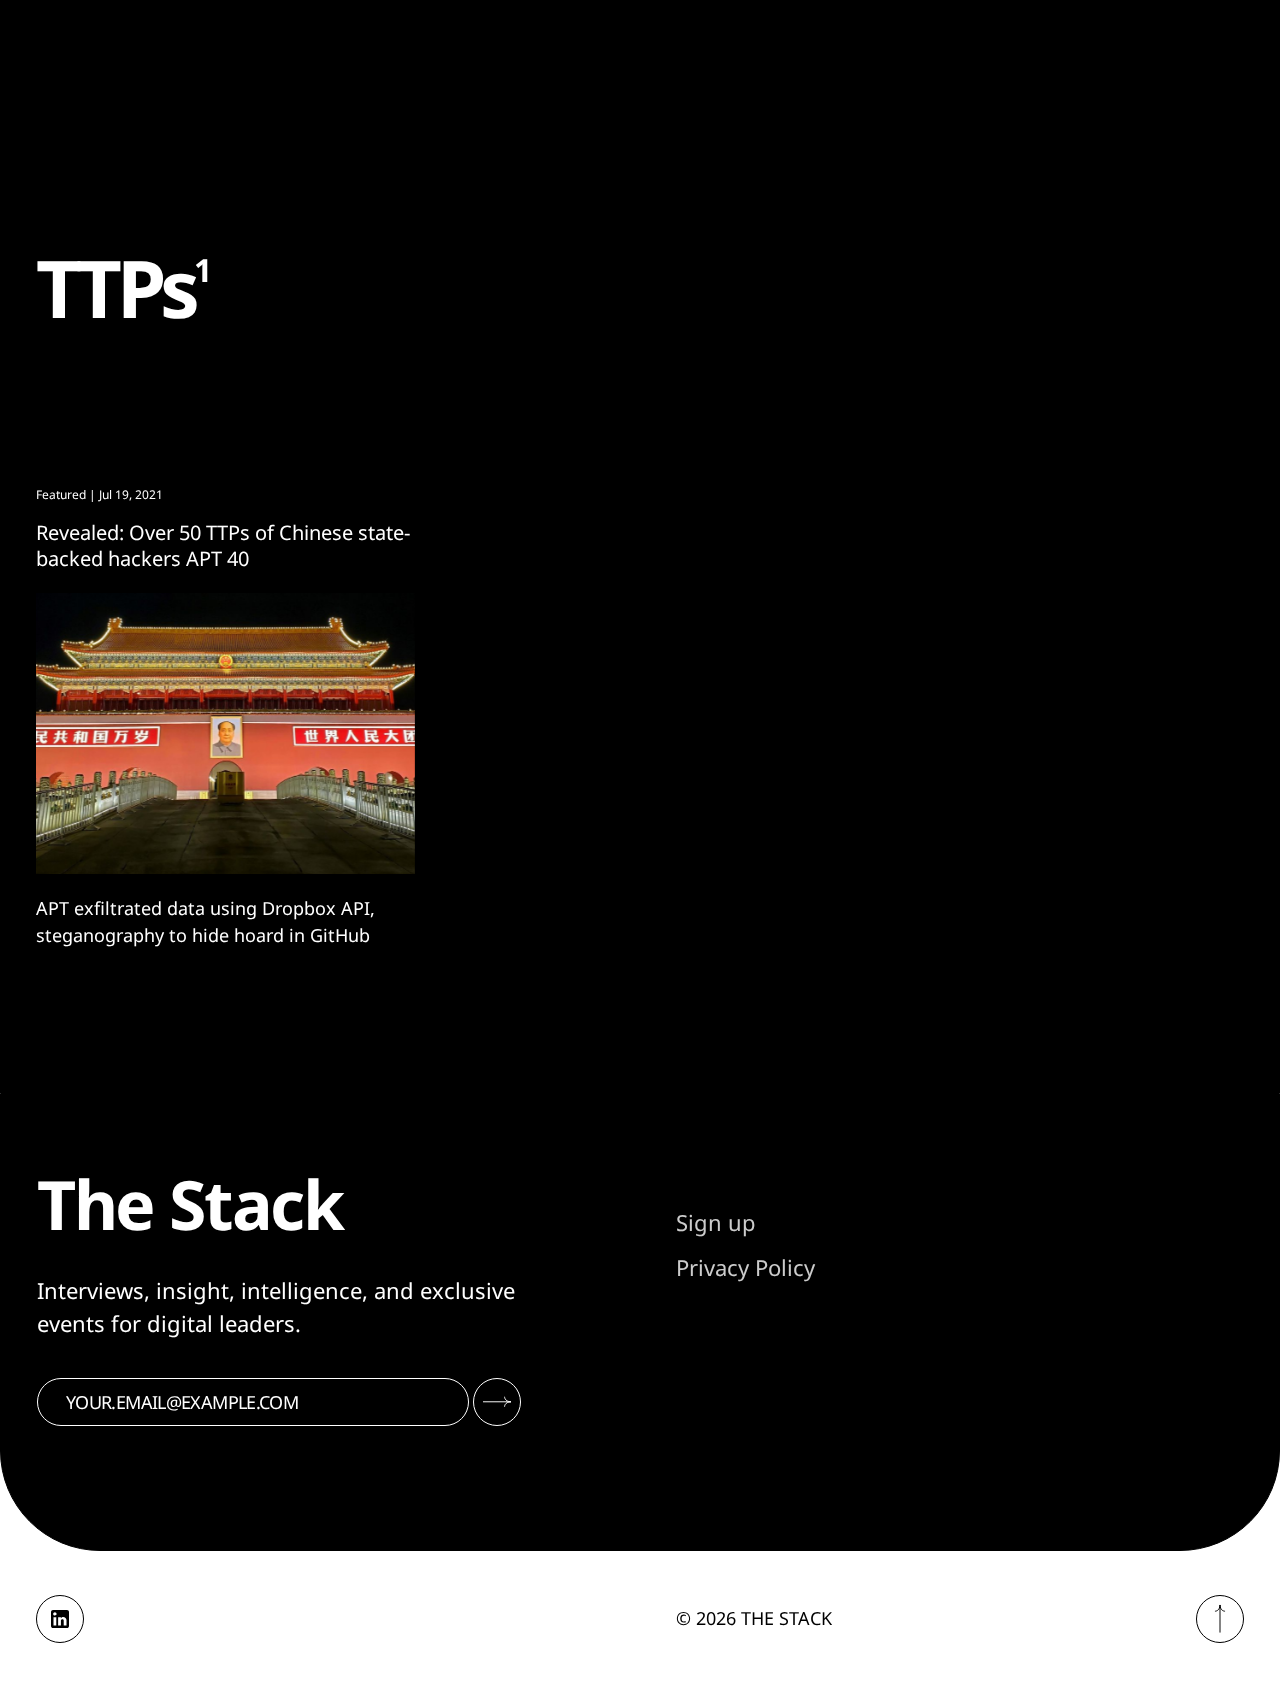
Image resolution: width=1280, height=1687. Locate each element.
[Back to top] (1220, 1619)
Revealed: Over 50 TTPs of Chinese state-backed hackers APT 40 (223, 545)
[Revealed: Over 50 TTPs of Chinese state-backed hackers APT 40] (225, 734)
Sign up (716, 1222)
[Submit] (497, 1402)
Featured (61, 494)
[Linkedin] (60, 1619)
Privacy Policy (745, 1267)
